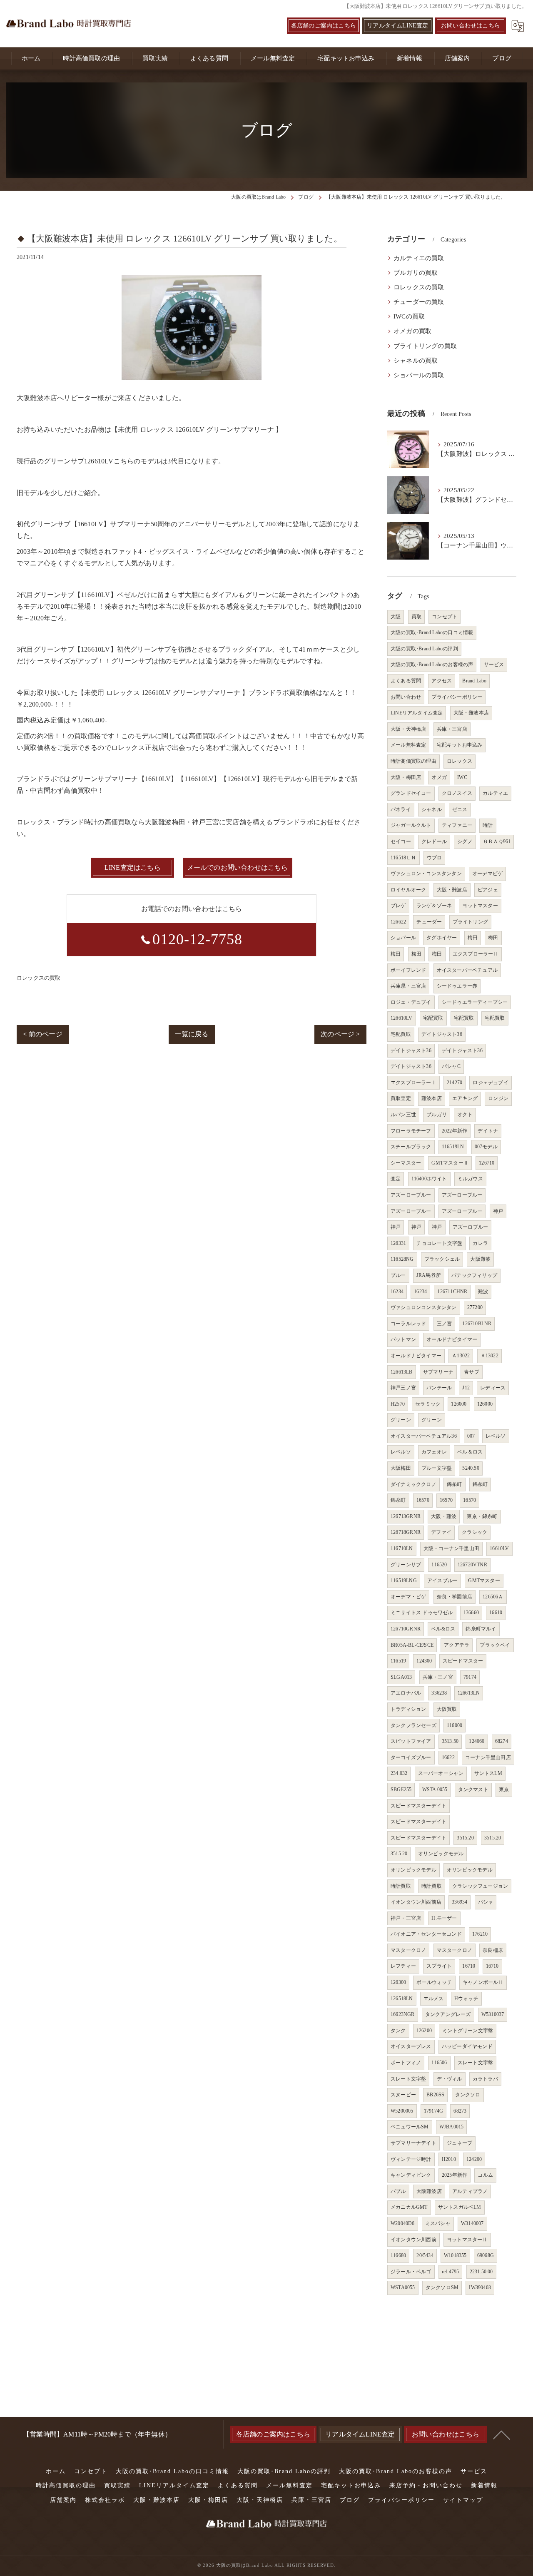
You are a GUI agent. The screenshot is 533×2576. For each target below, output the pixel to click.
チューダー (429, 922)
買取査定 (401, 1098)
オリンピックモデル (441, 1854)
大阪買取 (447, 1709)
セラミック (428, 1404)
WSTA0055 (403, 2287)
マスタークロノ (408, 1950)
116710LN (402, 1548)
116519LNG (404, 1580)
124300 (424, 1661)
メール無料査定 (408, 745)
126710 (487, 1163)
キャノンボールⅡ (483, 1982)
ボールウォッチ (434, 1982)
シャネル (432, 809)
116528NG (402, 1259)
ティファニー (457, 825)
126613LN (469, 1693)
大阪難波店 (429, 2191)
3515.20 (465, 1838)
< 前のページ (42, 1034)
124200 (474, 2159)
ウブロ (435, 858)
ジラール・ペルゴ (411, 2272)
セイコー (401, 841)
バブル (398, 2191)
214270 (455, 1083)
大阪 (396, 617)
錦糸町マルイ (481, 1629)
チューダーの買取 (419, 302)
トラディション (408, 1709)
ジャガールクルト (411, 825)
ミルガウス (470, 1179)
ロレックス (460, 761)
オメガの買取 (412, 331)
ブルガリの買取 (416, 273)
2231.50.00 (481, 2272)
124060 (477, 1741)
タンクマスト (473, 1790)
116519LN (453, 1147)
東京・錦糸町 (482, 1516)
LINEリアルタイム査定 (417, 713)
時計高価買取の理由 (413, 761)
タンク (398, 2031)
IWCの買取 (409, 316)
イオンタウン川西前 (413, 2240)
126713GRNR (406, 1516)
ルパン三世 (403, 1115)
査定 (396, 1179)
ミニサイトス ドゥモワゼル (422, 1613)
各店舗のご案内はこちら (324, 26)
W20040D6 (403, 2223)
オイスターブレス (411, 2046)
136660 (471, 1613)
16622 (448, 1757)
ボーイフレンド (408, 970)
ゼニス (460, 809)
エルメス (434, 1999)
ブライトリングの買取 (425, 346)
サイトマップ (463, 2500)
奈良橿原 (493, 1950)
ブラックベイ (495, 1645)
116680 (398, 2255)
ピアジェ (488, 890)
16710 (469, 1966)
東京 (504, 1790)
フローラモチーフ (411, 1131)
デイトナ (488, 1131)
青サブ (472, 1372)
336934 (460, 1902)
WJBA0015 (452, 2127)
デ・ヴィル (450, 2079)
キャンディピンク (411, 2175)
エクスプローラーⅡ (476, 954)
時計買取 (401, 1886)
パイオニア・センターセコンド (426, 1934)
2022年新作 (455, 1131)
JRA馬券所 (429, 1275)
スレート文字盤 (475, 2063)
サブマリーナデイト (413, 2143)
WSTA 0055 (435, 1790)
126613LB (402, 1372)
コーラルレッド (408, 1324)
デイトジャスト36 (442, 1034)
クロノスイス (457, 793)
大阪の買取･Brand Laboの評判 (424, 649)
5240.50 (471, 1468)
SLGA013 (401, 1677)
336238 (439, 1693)
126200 (424, 2031)
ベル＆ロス (470, 1452)
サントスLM (488, 1773)
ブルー (398, 1275)
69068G (486, 2255)
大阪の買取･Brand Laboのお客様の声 (432, 665)
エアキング (465, 1098)
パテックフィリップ (474, 1275)
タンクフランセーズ (413, 1725)
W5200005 (402, 2111)
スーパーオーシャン (441, 1773)
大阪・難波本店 (471, 713)
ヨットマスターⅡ (467, 2240)
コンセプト (445, 617)
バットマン (403, 1339)
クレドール (434, 841)
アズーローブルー (411, 1195)
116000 (455, 1725)
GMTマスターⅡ (450, 1163)
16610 (496, 1613)
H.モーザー (444, 1918)
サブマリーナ (438, 1372)
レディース (493, 1388)
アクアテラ (457, 1645)
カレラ (480, 1243)
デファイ (441, 1532)
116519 (398, 1661)
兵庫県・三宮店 (408, 986)
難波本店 (432, 1098)
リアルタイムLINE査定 (397, 26)
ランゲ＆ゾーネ (434, 906)
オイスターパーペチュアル (467, 970)
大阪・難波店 (452, 890)
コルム (485, 2175)
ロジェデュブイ (490, 1083)
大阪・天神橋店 (408, 729)
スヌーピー (403, 2095)
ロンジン (498, 1098)
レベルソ (496, 1436)
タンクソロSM (442, 2287)
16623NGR (403, 2014)
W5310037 (493, 2014)
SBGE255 (401, 1790)
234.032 (399, 1773)
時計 (488, 825)
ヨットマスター (480, 906)
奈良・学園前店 (455, 1597)
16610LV (499, 1548)
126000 (459, 1404)
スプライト (439, 1966)
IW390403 (480, 2287)
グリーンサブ (406, 1565)
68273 (460, 2111)
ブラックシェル (442, 1259)
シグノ (465, 841)
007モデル (486, 1147)
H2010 (449, 2159)
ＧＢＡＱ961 (497, 841)
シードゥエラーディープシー (475, 1002)
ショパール (403, 938)
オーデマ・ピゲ (408, 1597)
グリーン (401, 1420)
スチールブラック (411, 1147)
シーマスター (406, 1163)
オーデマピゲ (487, 874)
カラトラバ (485, 2079)
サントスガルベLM (460, 2207)
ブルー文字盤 (437, 1468)
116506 (439, 2063)
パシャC (451, 1066)
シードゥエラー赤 (457, 986)
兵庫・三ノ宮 (438, 1677)
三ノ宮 (445, 1324)
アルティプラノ (470, 2191)
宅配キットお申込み (460, 745)
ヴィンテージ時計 (411, 2159)
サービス (494, 665)
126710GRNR (406, 1629)
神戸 (498, 1211)
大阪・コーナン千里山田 (451, 1548)
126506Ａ (493, 1597)
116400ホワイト (429, 1179)
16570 (423, 1500)
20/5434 (425, 2255)
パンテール (439, 1388)
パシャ (486, 1902)
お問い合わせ (406, 697)
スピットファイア (411, 1741)
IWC (462, 777)
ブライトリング (470, 922)
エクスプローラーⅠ (413, 1083)
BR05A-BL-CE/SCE (412, 1645)
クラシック (474, 1532)
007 (471, 1436)
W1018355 (455, 2255)
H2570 (398, 1404)
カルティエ (495, 793)
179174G (433, 2111)
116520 (439, 1565)
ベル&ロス (443, 1629)
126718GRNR (406, 1532)
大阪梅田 (401, 1468)
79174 (470, 1677)
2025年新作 (455, 2175)
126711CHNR (452, 1292)
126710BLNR (477, 1324)
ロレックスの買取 (39, 978)
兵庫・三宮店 (452, 729)
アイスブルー (442, 1580)
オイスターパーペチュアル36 (424, 1436)
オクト (465, 1115)
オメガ (439, 777)
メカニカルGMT (409, 2207)
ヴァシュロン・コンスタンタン (426, 874)
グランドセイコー (411, 793)
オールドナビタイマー (452, 1339)
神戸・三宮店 (406, 1918)
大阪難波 (480, 1259)
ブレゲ (398, 906)
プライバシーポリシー (457, 697)
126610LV (402, 1018)
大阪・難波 (444, 1516)
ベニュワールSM (410, 2127)
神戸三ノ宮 (403, 1388)
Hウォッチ (466, 1999)
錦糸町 (455, 1484)
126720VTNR (472, 1565)
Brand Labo (474, 681)
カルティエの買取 (419, 258)
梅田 (473, 938)
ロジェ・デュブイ (411, 1002)
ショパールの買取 (419, 375)
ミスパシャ (438, 2223)
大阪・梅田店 (406, 777)
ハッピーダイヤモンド (467, 2046)
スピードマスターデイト (418, 1806)
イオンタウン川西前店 (416, 1902)
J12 (466, 1388)
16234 (397, 1292)
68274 (502, 1741)
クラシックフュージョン (480, 1886)
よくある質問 (406, 681)
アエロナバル (406, 1693)
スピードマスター (463, 1661)
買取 (416, 617)
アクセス (442, 681)
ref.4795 (451, 2272)
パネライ (401, 809)
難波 (483, 1292)
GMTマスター (484, 1580)
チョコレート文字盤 (439, 1243)
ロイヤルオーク (408, 890)
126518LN (402, 1999)
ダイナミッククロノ (413, 1484)
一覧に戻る (192, 1034)
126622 (398, 922)
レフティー (403, 1966)
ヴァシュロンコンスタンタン (424, 1307)
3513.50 (450, 1741)
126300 (398, 1982)
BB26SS (435, 2095)
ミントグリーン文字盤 (468, 2031)
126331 (398, 1243)
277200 (475, 1307)
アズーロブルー (470, 1227)
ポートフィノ (406, 2063)
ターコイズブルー (411, 1757)
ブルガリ (437, 1115)
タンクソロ (468, 2095)
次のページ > (340, 1034)
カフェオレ (434, 1452)
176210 (480, 1934)
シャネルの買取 (416, 361)
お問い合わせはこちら (471, 26)
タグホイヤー (442, 938)
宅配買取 (433, 1018)
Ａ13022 (461, 1356)
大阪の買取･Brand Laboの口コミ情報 (432, 632)
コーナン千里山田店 (488, 1757)
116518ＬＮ (403, 858)
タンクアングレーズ (448, 2014)
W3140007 (472, 2223)
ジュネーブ (460, 2143)
